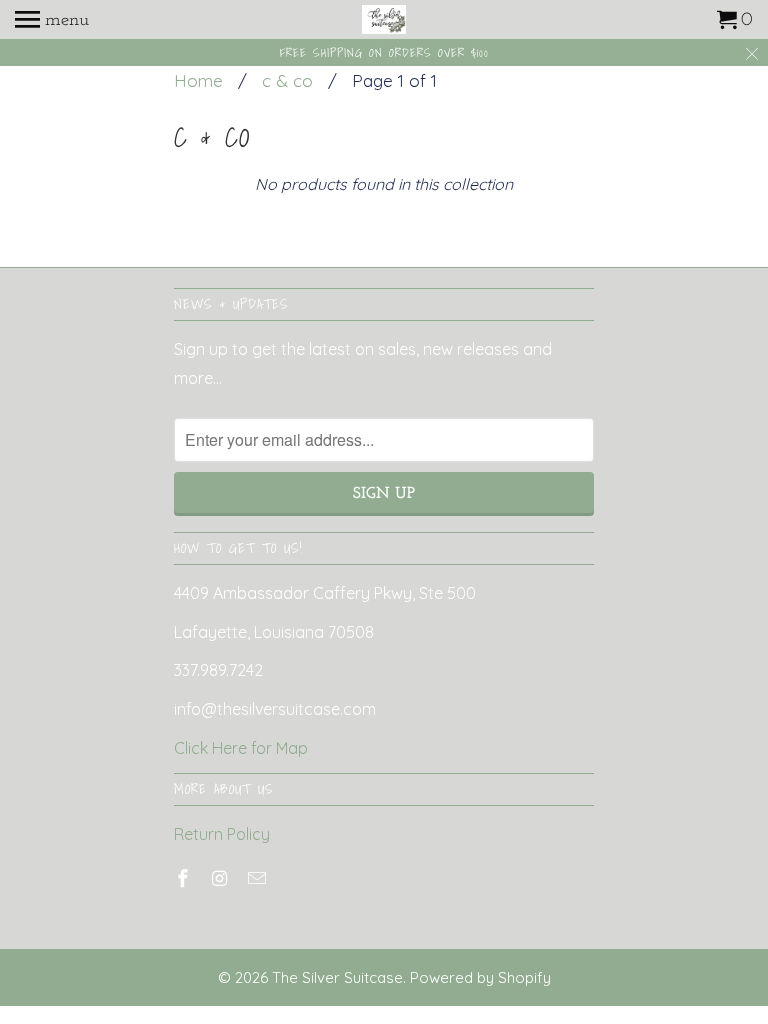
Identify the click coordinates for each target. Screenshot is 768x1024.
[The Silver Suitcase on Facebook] (185, 878)
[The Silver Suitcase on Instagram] (222, 878)
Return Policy (222, 834)
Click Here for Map (241, 748)
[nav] (52, 20)
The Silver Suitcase (337, 977)
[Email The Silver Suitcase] (259, 878)
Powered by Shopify (480, 977)
